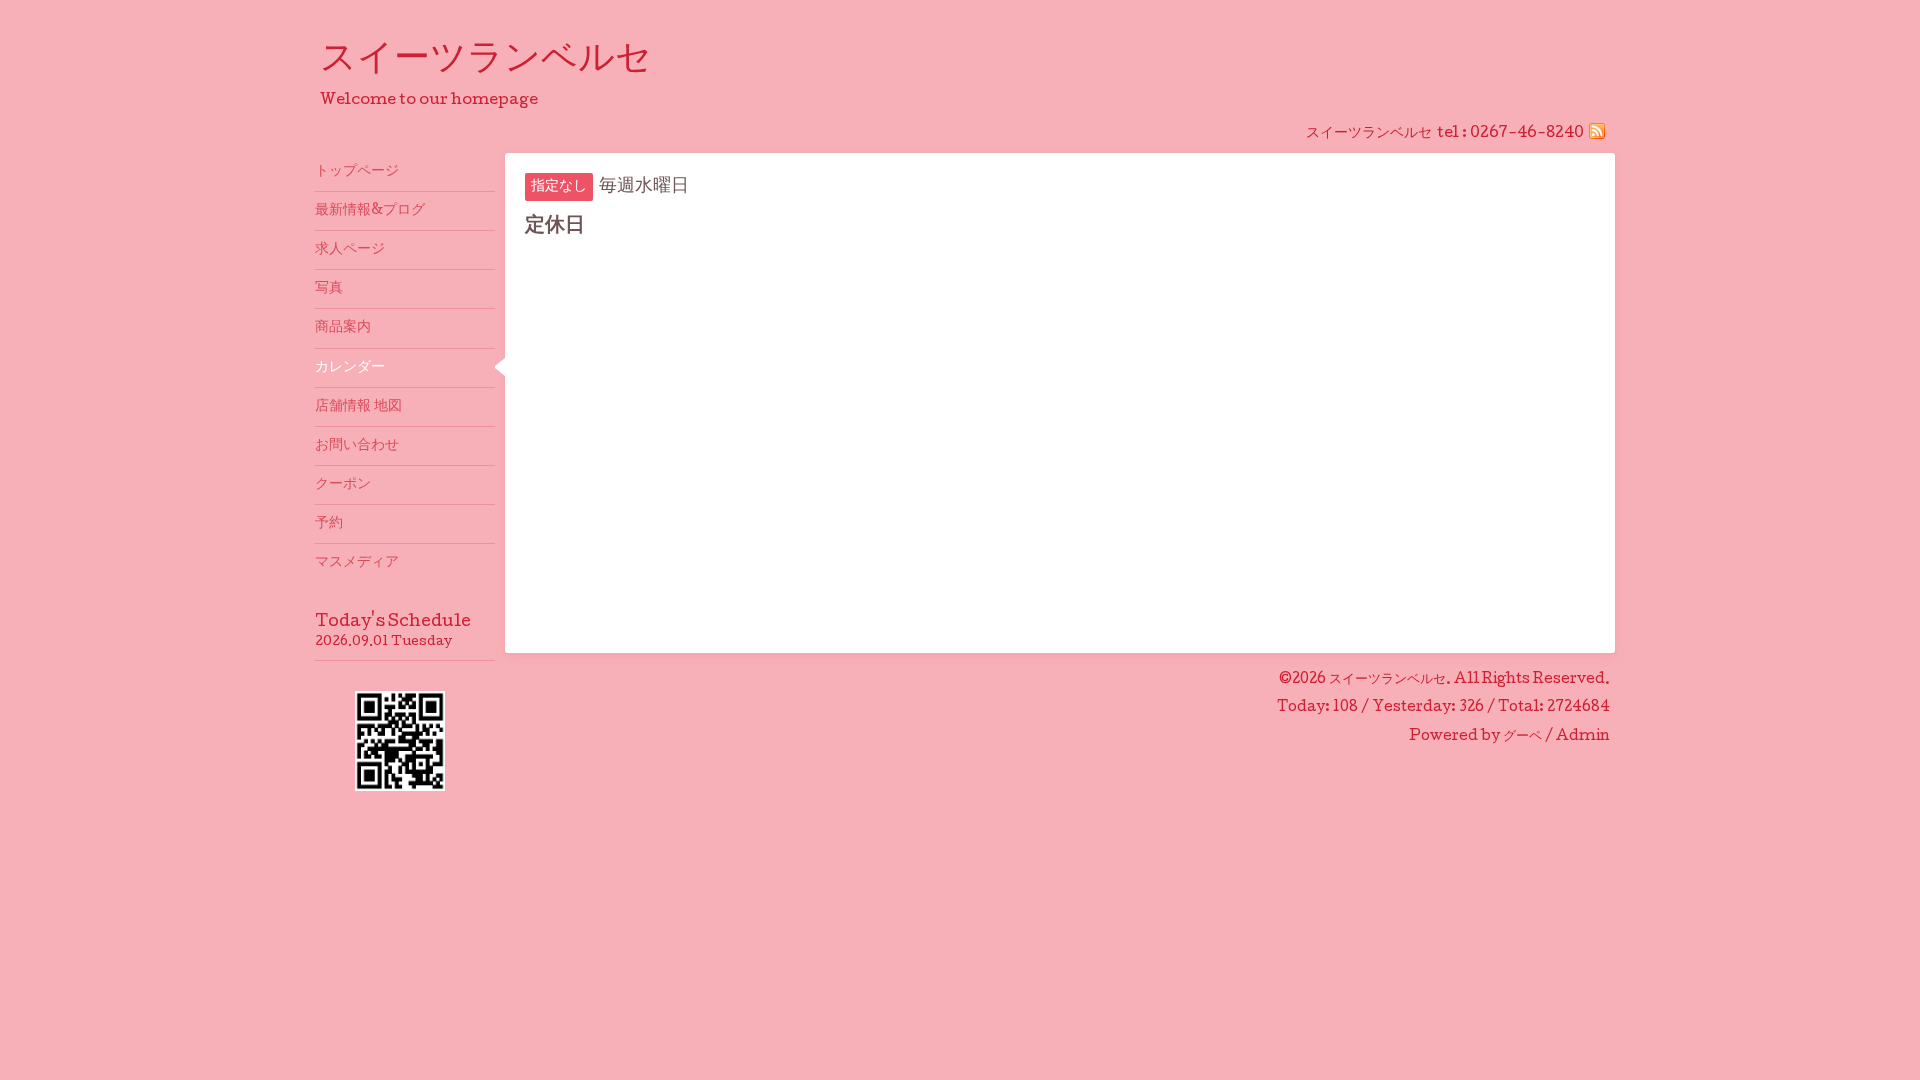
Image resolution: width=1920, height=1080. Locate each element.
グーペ (1522, 737)
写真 (329, 289)
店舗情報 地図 (358, 407)
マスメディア (357, 563)
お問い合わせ (357, 446)
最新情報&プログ (370, 211)
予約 (329, 524)
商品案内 (343, 328)
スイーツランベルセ (504, 61)
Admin (1583, 737)
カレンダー (350, 368)
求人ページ (350, 250)
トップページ (357, 172)
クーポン (343, 485)
